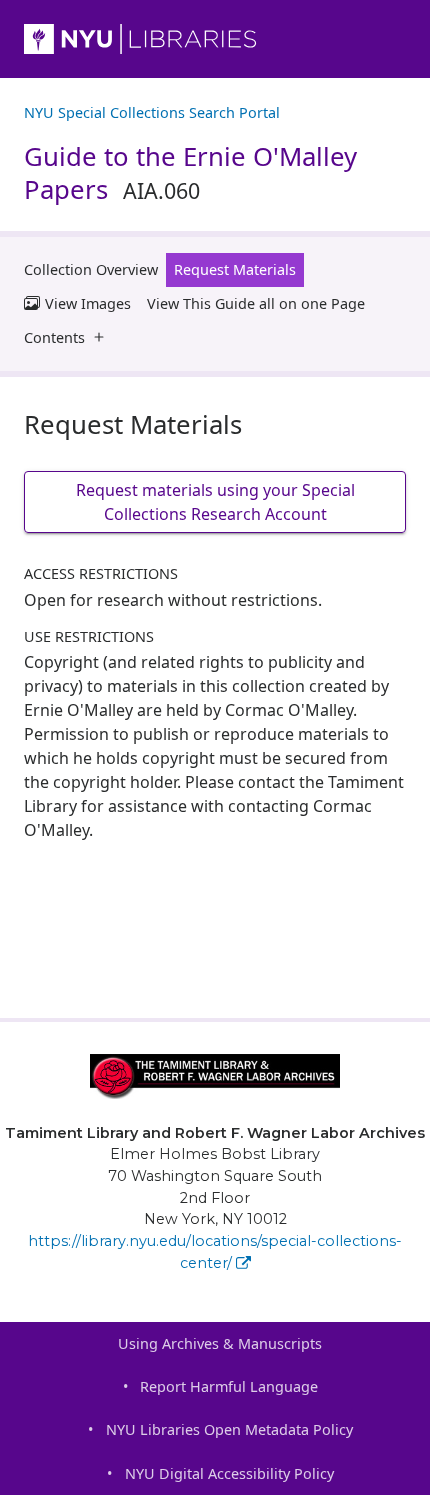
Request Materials (235, 269)
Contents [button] (54, 337)
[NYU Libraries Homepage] (215, 39)
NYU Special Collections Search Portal (152, 112)
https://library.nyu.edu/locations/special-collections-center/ (215, 1252)
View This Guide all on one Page (256, 303)
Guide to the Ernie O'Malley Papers (190, 172)
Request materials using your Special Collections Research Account (215, 502)
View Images (88, 303)
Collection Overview (91, 269)
